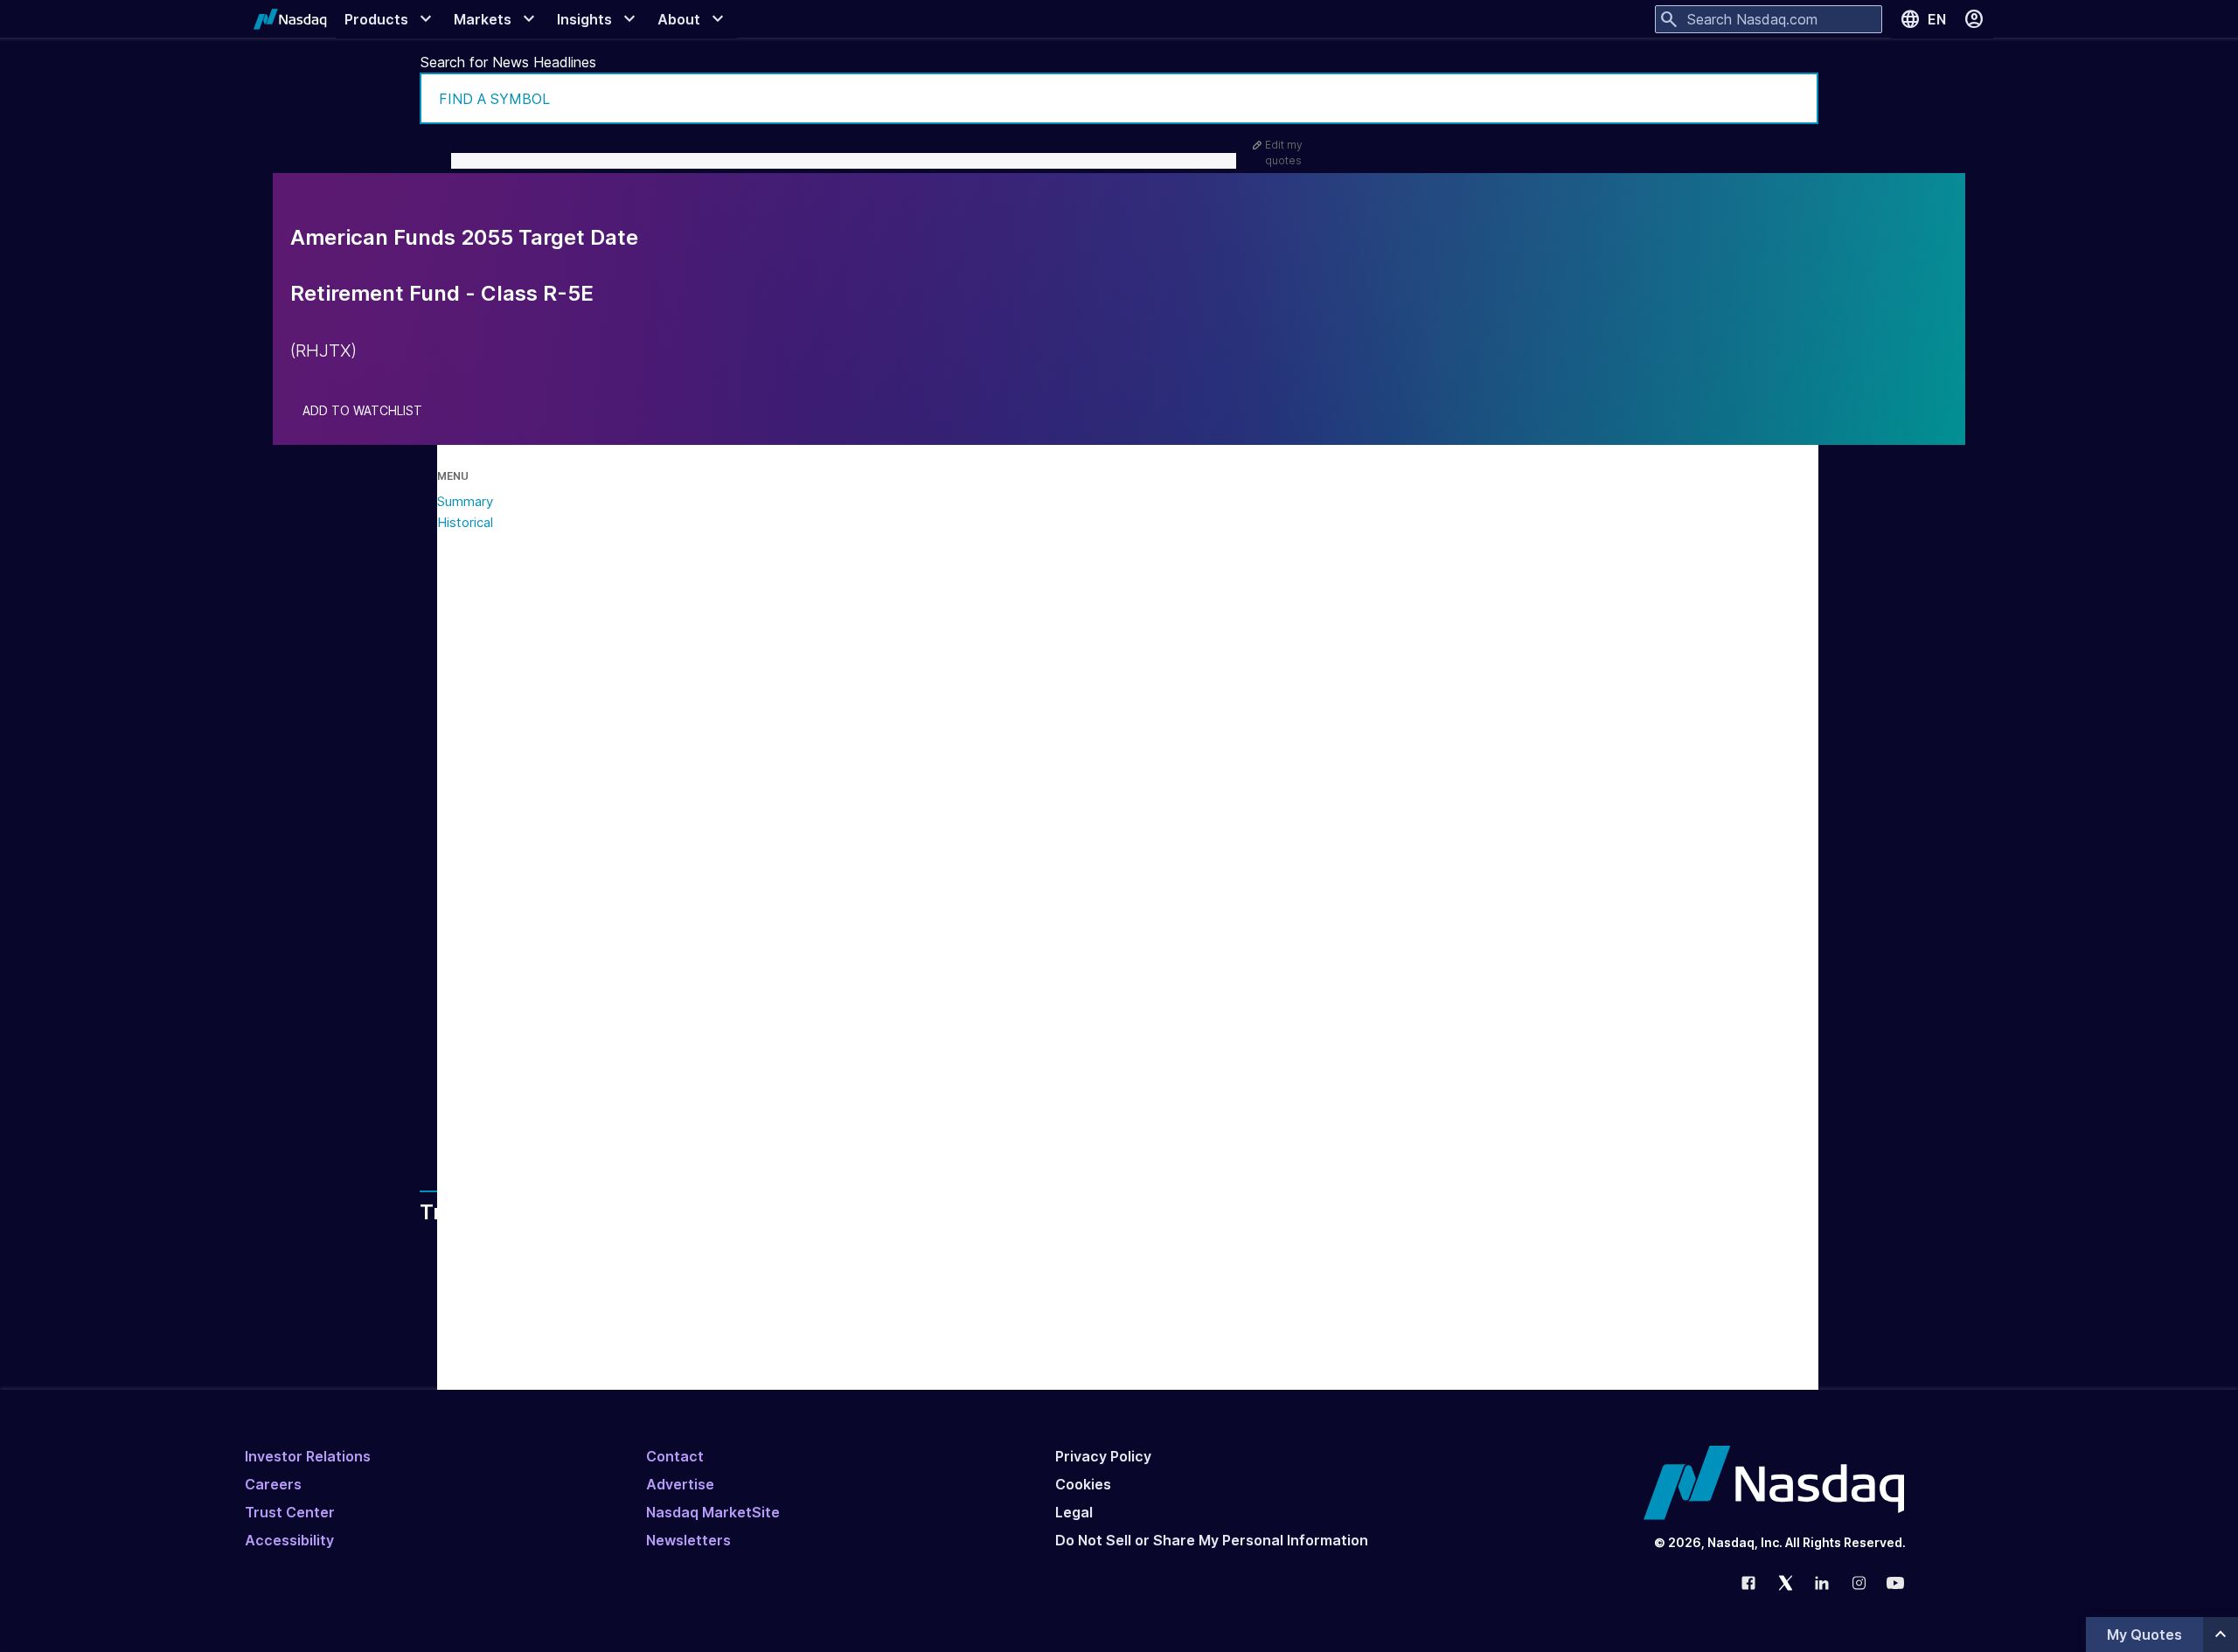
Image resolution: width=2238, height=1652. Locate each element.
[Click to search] (1793, 98)
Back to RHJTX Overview (608, 1097)
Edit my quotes (1284, 153)
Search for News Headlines (508, 62)
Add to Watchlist (362, 411)
